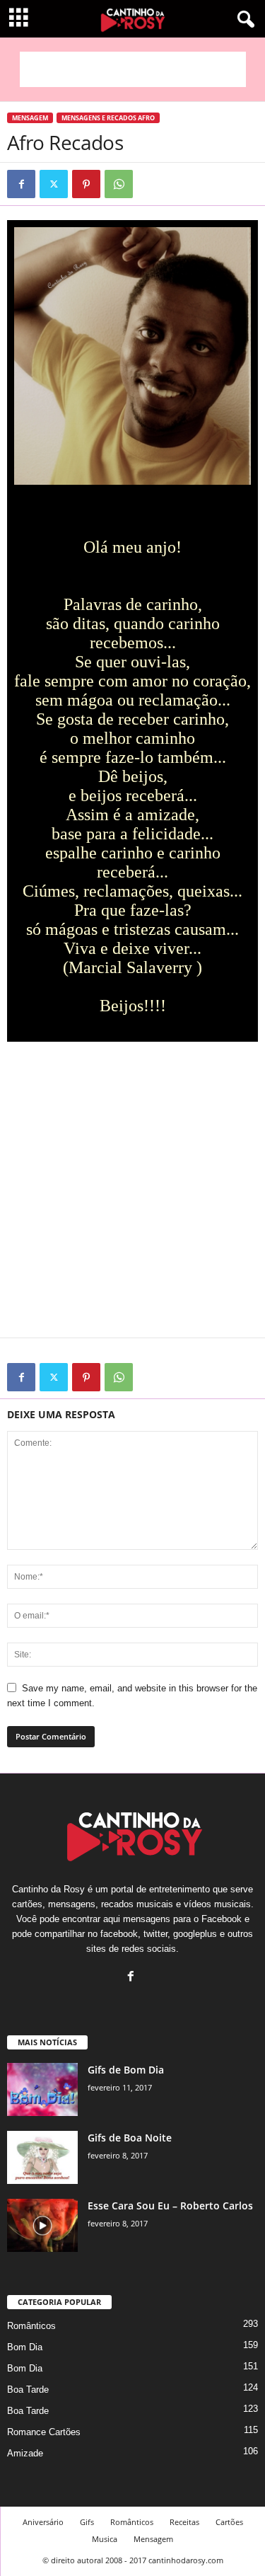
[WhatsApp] (119, 184)
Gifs (87, 2522)
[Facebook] (21, 184)
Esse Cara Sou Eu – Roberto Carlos (170, 2206)
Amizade (25, 2453)
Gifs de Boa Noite (130, 2138)
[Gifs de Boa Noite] (42, 2157)
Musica (105, 2539)
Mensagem (30, 118)
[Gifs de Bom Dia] (42, 2089)
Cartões (229, 2522)
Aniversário (43, 2522)
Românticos (31, 2326)
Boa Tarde (28, 2390)
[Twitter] (54, 184)
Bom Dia (25, 2347)
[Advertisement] (133, 69)
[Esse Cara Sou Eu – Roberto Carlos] (42, 2225)
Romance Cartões (44, 2432)
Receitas (184, 2522)
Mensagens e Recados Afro (108, 118)
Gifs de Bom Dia (126, 2070)
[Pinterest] (86, 184)
